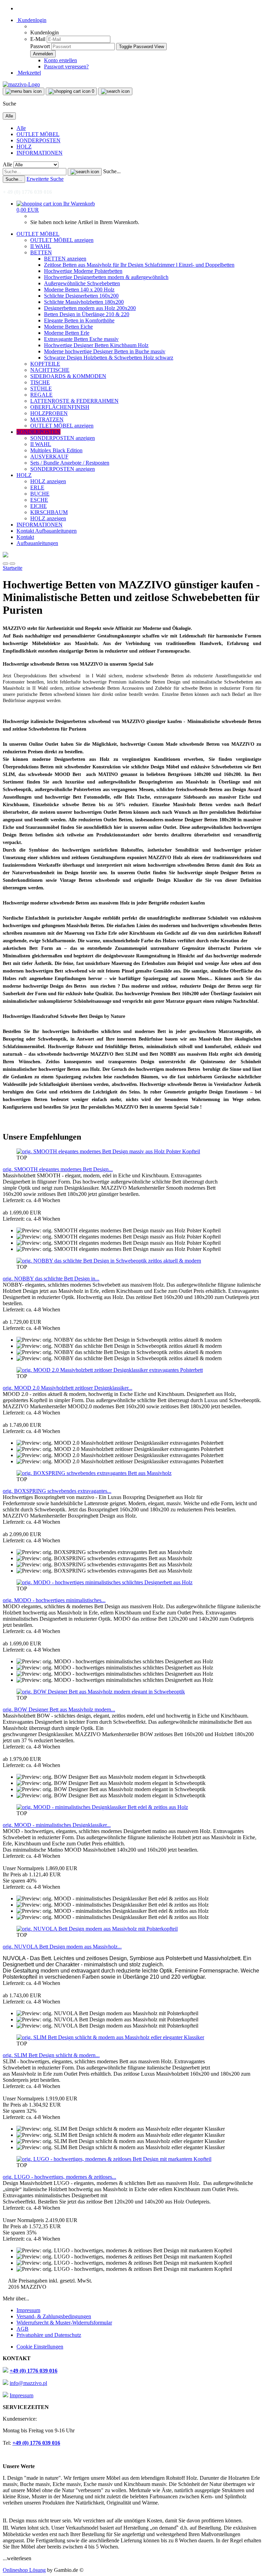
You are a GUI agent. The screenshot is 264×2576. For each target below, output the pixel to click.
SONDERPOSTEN (38, 140)
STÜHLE (41, 388)
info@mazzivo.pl (28, 2383)
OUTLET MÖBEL (38, 134)
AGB (23, 2329)
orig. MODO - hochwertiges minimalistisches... (54, 1600)
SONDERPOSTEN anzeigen (63, 438)
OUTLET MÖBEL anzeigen (62, 240)
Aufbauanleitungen (56, 531)
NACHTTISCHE (50, 370)
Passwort (40, 46)
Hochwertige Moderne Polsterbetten (83, 271)
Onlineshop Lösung (24, 2570)
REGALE (41, 395)
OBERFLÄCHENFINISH (60, 407)
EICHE (38, 506)
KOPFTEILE (45, 364)
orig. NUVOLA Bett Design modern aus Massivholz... (62, 1947)
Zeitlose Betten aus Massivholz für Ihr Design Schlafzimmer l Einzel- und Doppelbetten (139, 265)
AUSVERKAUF (49, 457)
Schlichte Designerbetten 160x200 (81, 296)
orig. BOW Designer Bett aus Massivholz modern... (59, 1709)
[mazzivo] (21, 84)
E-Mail (38, 39)
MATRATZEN (47, 419)
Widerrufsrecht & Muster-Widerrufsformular (64, 2323)
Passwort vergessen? (66, 66)
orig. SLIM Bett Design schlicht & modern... (51, 2055)
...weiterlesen (17, 2558)
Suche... (112, 171)
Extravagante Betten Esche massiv (81, 339)
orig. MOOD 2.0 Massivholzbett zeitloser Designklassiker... (68, 1388)
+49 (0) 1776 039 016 (34, 2371)
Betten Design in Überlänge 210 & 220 (87, 314)
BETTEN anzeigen (65, 259)
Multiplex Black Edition (56, 450)
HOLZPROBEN (49, 413)
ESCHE (39, 500)
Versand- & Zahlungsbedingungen (54, 2316)
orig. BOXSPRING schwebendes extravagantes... (57, 1491)
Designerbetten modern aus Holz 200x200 (90, 308)
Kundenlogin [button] (31, 20)
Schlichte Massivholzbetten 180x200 (84, 302)
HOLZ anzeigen (48, 481)
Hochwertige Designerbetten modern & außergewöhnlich (106, 277)
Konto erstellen (60, 60)
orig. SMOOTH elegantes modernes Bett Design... (58, 1169)
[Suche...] (85, 172)
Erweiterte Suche (45, 179)
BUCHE (40, 494)
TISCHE (40, 382)
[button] (5, 564)
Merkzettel (29, 73)
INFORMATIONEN (40, 153)
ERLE (37, 487)
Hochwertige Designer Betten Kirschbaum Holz (96, 345)
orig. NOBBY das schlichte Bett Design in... (51, 1279)
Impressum (28, 2310)
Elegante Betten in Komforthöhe (79, 320)
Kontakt (26, 531)
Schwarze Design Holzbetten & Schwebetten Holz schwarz (109, 358)
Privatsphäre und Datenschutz (49, 2335)
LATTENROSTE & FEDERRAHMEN (74, 401)
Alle (21, 128)
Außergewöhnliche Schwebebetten (82, 283)
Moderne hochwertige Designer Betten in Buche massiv (105, 351)
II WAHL (41, 246)
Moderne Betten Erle (67, 333)
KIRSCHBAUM (49, 512)
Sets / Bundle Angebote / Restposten (70, 463)
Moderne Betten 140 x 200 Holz (79, 290)
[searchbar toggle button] (115, 91)
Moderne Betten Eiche (68, 327)
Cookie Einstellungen (40, 2347)
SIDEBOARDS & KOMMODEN (68, 376)
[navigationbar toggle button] (24, 91)
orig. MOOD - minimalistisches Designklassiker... (57, 1825)
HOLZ (24, 147)
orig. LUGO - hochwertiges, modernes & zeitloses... (59, 2177)
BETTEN (41, 252)
